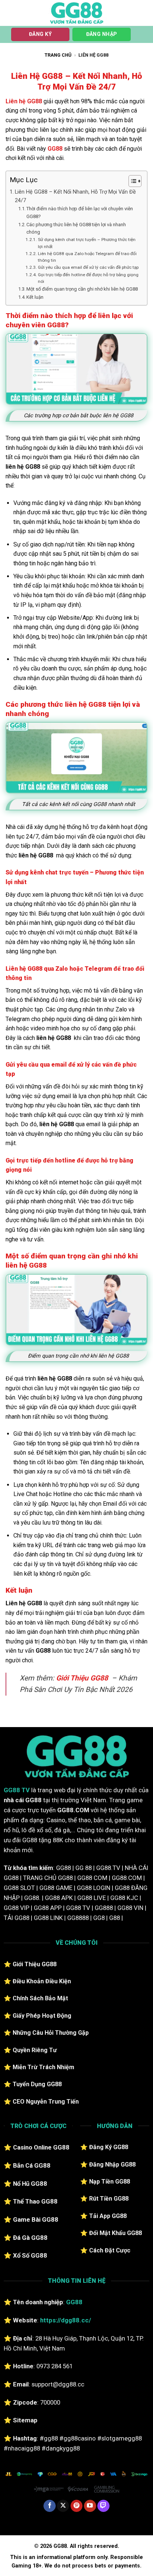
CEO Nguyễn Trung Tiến (46, 2102)
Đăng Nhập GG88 (112, 2164)
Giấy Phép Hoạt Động (42, 2016)
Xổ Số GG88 (30, 2255)
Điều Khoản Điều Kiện (42, 1981)
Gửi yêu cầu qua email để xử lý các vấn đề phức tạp (88, 267)
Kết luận (35, 297)
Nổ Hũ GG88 (30, 2184)
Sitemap (25, 2420)
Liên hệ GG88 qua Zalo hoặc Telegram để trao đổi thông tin (87, 257)
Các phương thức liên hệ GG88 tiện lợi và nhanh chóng (76, 228)
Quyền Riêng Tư (35, 2050)
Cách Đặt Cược (110, 2250)
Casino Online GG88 (41, 2147)
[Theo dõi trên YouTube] (90, 2506)
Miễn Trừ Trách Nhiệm (43, 2067)
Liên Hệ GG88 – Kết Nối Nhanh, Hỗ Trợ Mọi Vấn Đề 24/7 (75, 196)
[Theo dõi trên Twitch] (103, 2506)
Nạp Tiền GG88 (110, 2182)
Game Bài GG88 (36, 2219)
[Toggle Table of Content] (131, 181)
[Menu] (10, 13)
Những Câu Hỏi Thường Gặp (51, 2033)
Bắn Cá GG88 (32, 2165)
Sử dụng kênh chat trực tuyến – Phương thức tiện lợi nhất (87, 243)
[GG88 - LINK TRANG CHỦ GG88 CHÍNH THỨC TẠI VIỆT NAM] (76, 13)
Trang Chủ (58, 55)
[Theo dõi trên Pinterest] (77, 2506)
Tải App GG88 (108, 2216)
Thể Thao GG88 (35, 2201)
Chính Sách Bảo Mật (40, 1998)
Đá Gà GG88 (30, 2238)
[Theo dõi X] (63, 2506)
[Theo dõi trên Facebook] (50, 2506)
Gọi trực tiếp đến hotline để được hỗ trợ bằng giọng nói (88, 278)
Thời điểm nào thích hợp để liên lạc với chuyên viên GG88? (80, 213)
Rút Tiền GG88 (109, 2199)
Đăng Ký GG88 (109, 2147)
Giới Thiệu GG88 (82, 1678)
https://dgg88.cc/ (66, 2320)
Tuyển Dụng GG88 (37, 2084)
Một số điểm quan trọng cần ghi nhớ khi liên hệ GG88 (82, 289)
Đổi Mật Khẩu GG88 (115, 2233)
